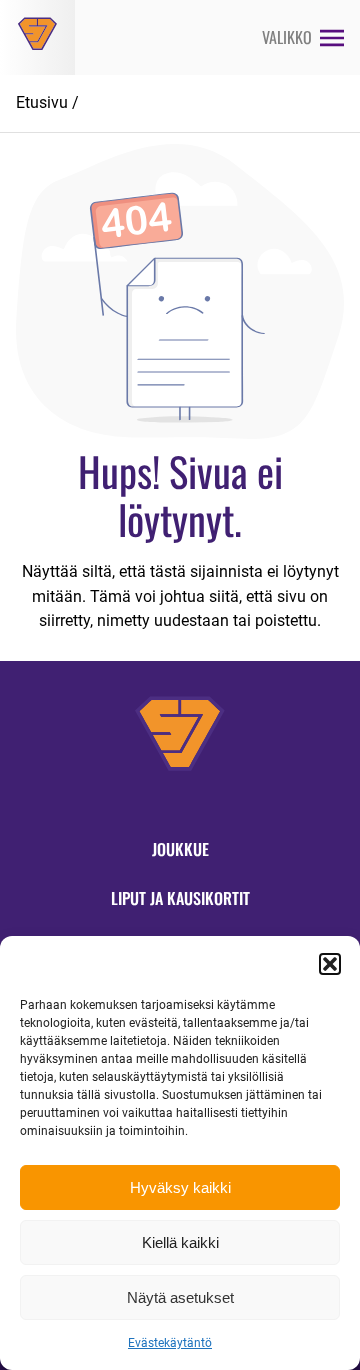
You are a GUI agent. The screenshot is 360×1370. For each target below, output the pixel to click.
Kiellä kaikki (180, 1242)
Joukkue (180, 849)
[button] (330, 964)
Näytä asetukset (180, 1297)
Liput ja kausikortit (180, 898)
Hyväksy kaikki (180, 1187)
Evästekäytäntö (170, 1343)
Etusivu (42, 102)
